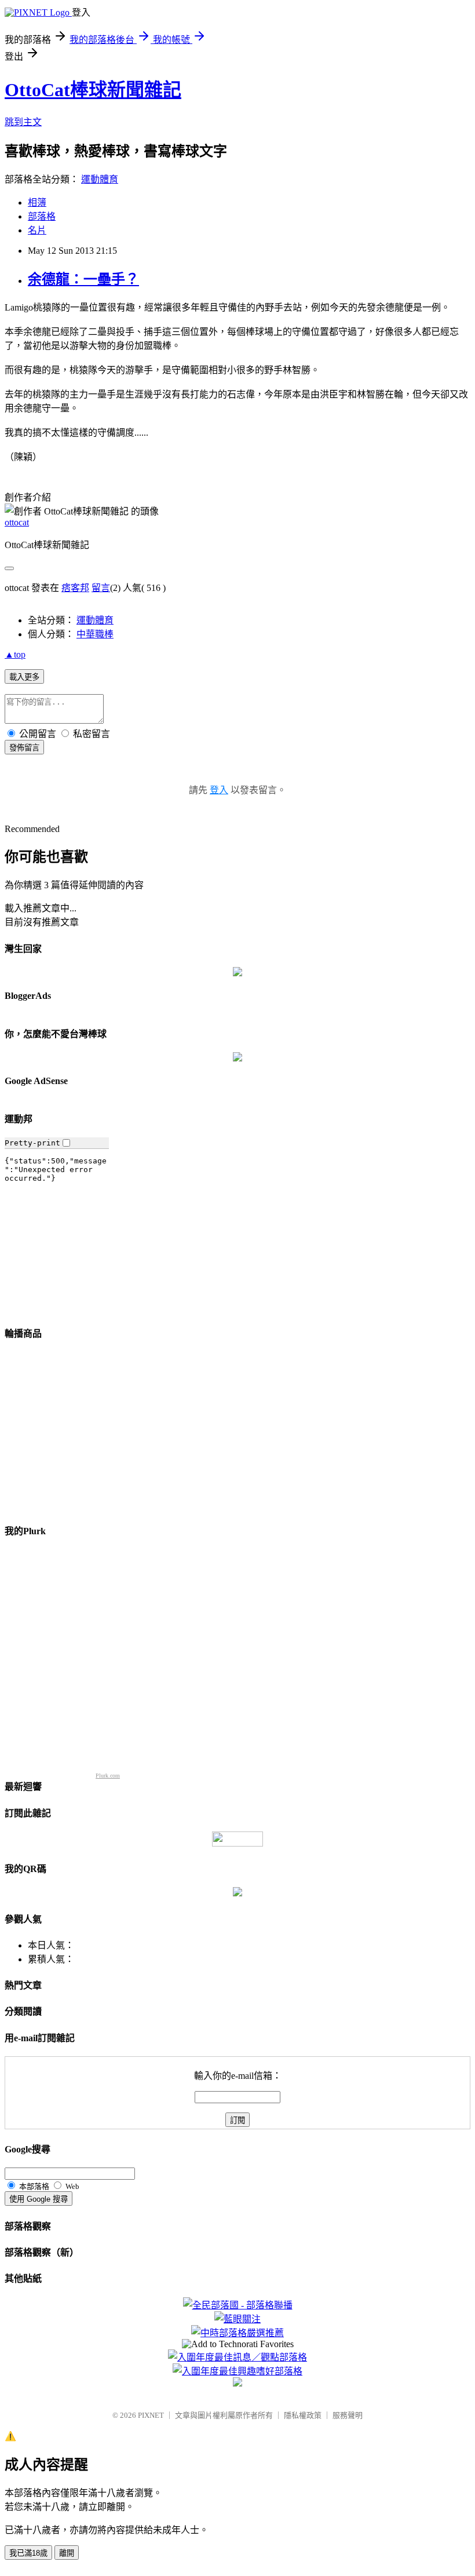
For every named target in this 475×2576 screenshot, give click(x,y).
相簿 (37, 202)
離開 (67, 2553)
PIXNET (151, 2415)
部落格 (42, 216)
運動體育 (100, 179)
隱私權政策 (303, 2415)
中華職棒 (95, 634)
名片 (37, 230)
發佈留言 (24, 748)
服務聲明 (348, 2415)
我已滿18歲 (28, 2553)
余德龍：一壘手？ (83, 279)
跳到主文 (23, 122)
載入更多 (24, 677)
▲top (15, 654)
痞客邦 (75, 588)
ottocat (17, 522)
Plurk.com (108, 1776)
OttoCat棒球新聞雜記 (93, 90)
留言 (101, 588)
